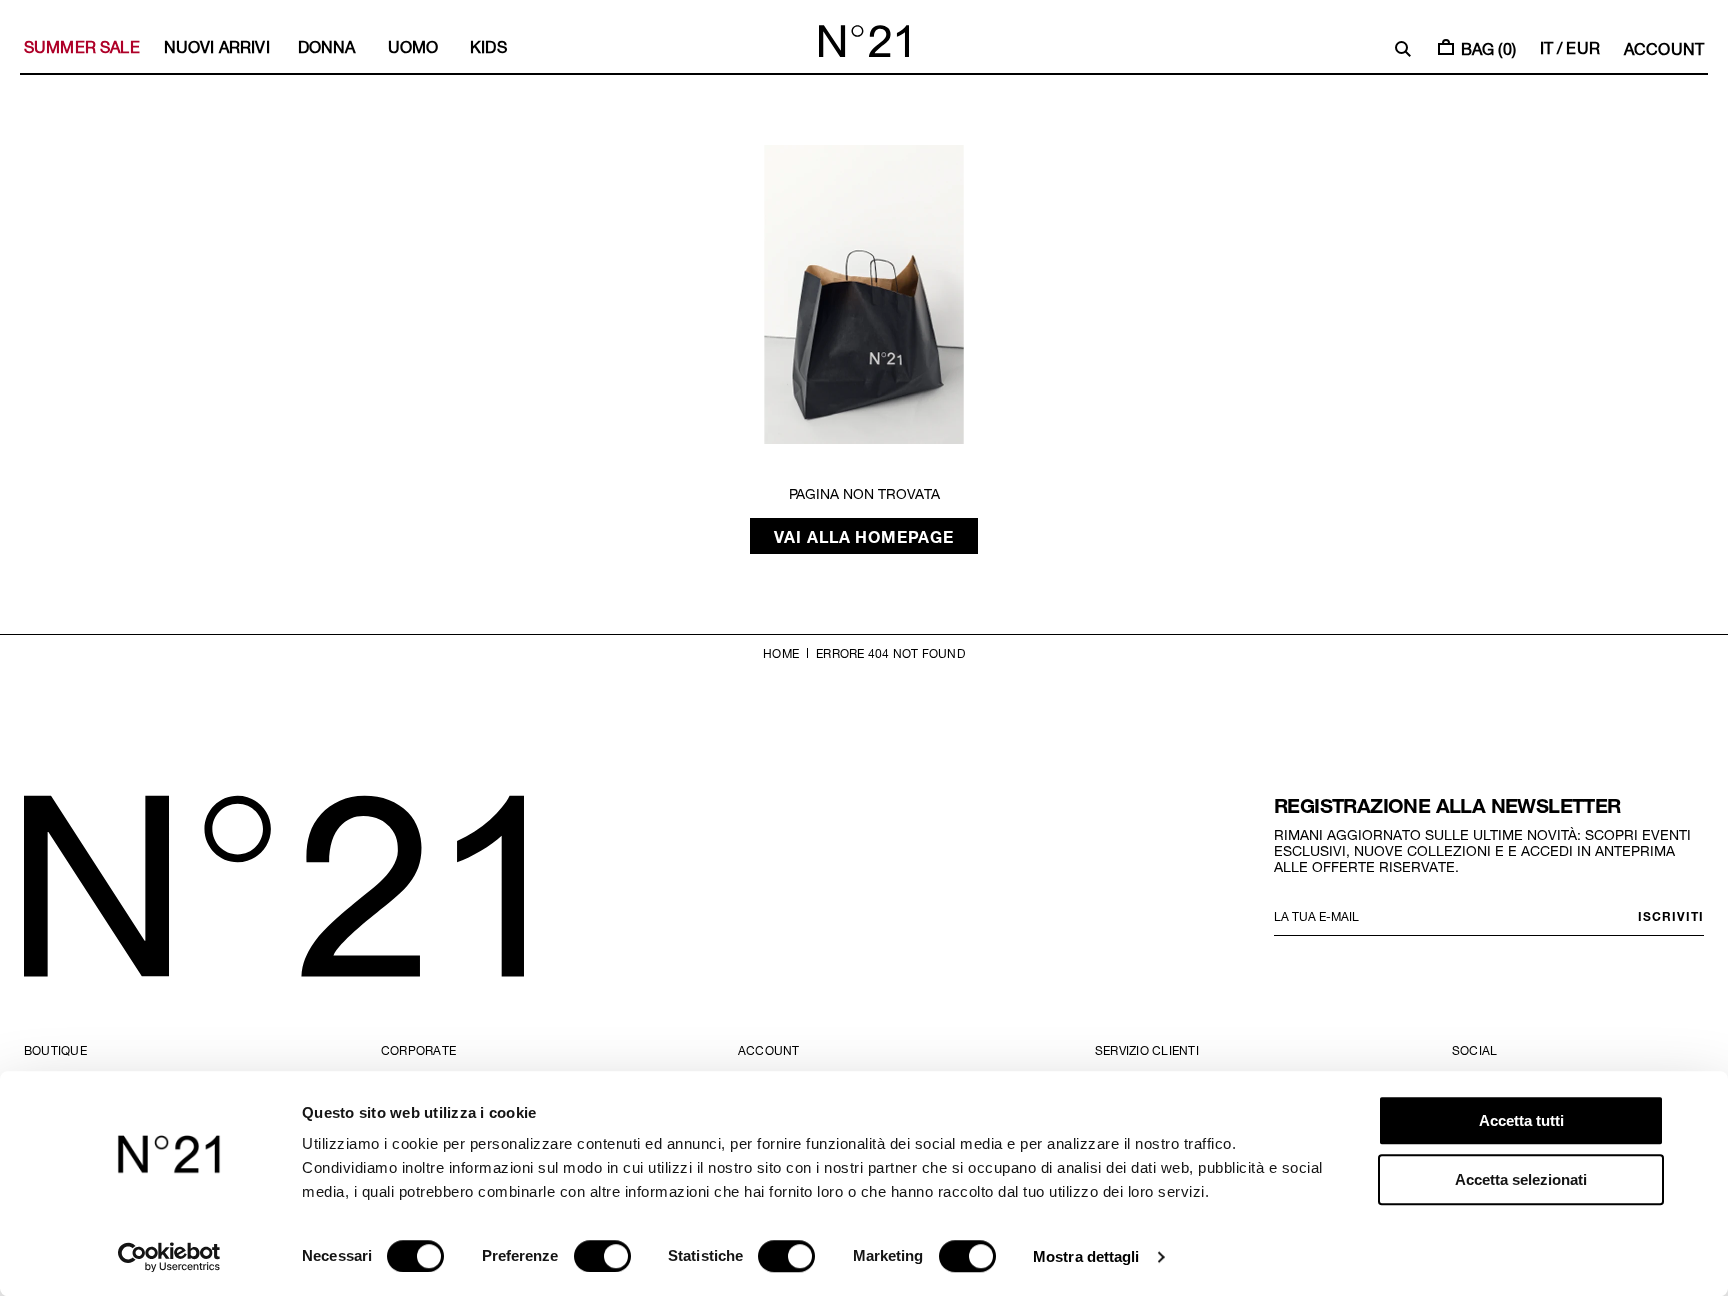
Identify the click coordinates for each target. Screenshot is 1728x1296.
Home (781, 653)
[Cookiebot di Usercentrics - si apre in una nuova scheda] (169, 1257)
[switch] (602, 1256)
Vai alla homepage (864, 536)
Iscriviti (1671, 916)
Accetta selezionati (1521, 1179)
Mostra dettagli (1086, 1256)
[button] (1403, 49)
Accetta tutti (1521, 1120)
